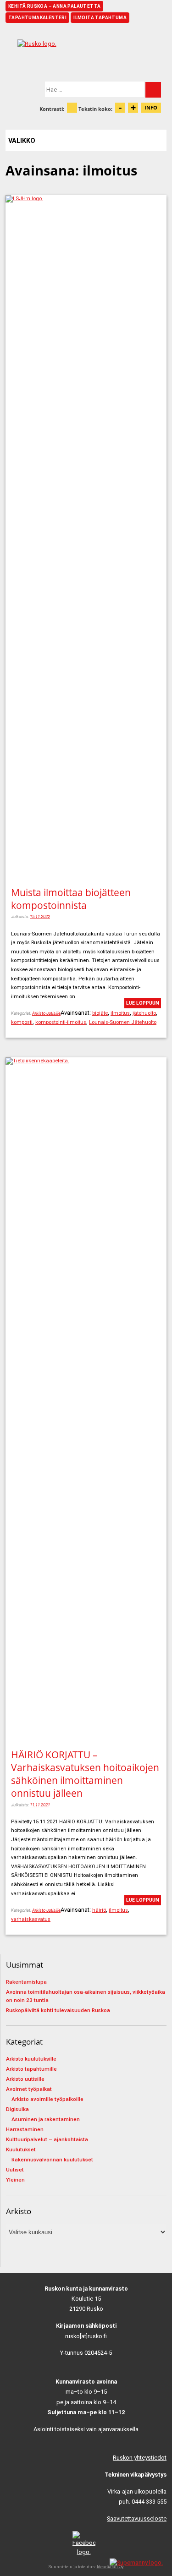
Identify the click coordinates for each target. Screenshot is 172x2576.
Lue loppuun (143, 1003)
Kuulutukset (21, 2149)
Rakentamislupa (26, 1982)
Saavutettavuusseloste (137, 2519)
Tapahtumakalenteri (37, 18)
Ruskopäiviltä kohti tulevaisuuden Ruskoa (58, 2010)
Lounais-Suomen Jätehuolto (123, 1022)
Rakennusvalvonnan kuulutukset (52, 2160)
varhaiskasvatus (31, 1919)
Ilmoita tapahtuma (100, 18)
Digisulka (17, 2109)
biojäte (100, 1013)
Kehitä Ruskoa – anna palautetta (54, 6)
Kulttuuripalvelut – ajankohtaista (47, 2139)
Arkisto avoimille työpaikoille (47, 2099)
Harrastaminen (25, 2129)
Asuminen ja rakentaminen (46, 2119)
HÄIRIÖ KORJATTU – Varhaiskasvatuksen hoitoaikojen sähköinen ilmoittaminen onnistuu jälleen (85, 1774)
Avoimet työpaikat (29, 2089)
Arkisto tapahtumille (31, 2069)
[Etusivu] (86, 52)
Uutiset (15, 2170)
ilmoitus (120, 1013)
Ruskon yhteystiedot (140, 2458)
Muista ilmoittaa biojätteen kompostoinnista (71, 899)
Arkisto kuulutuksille (31, 2059)
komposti (22, 1022)
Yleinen (15, 2180)
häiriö (99, 1910)
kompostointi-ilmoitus (61, 1022)
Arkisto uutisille (46, 1013)
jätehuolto (144, 1013)
